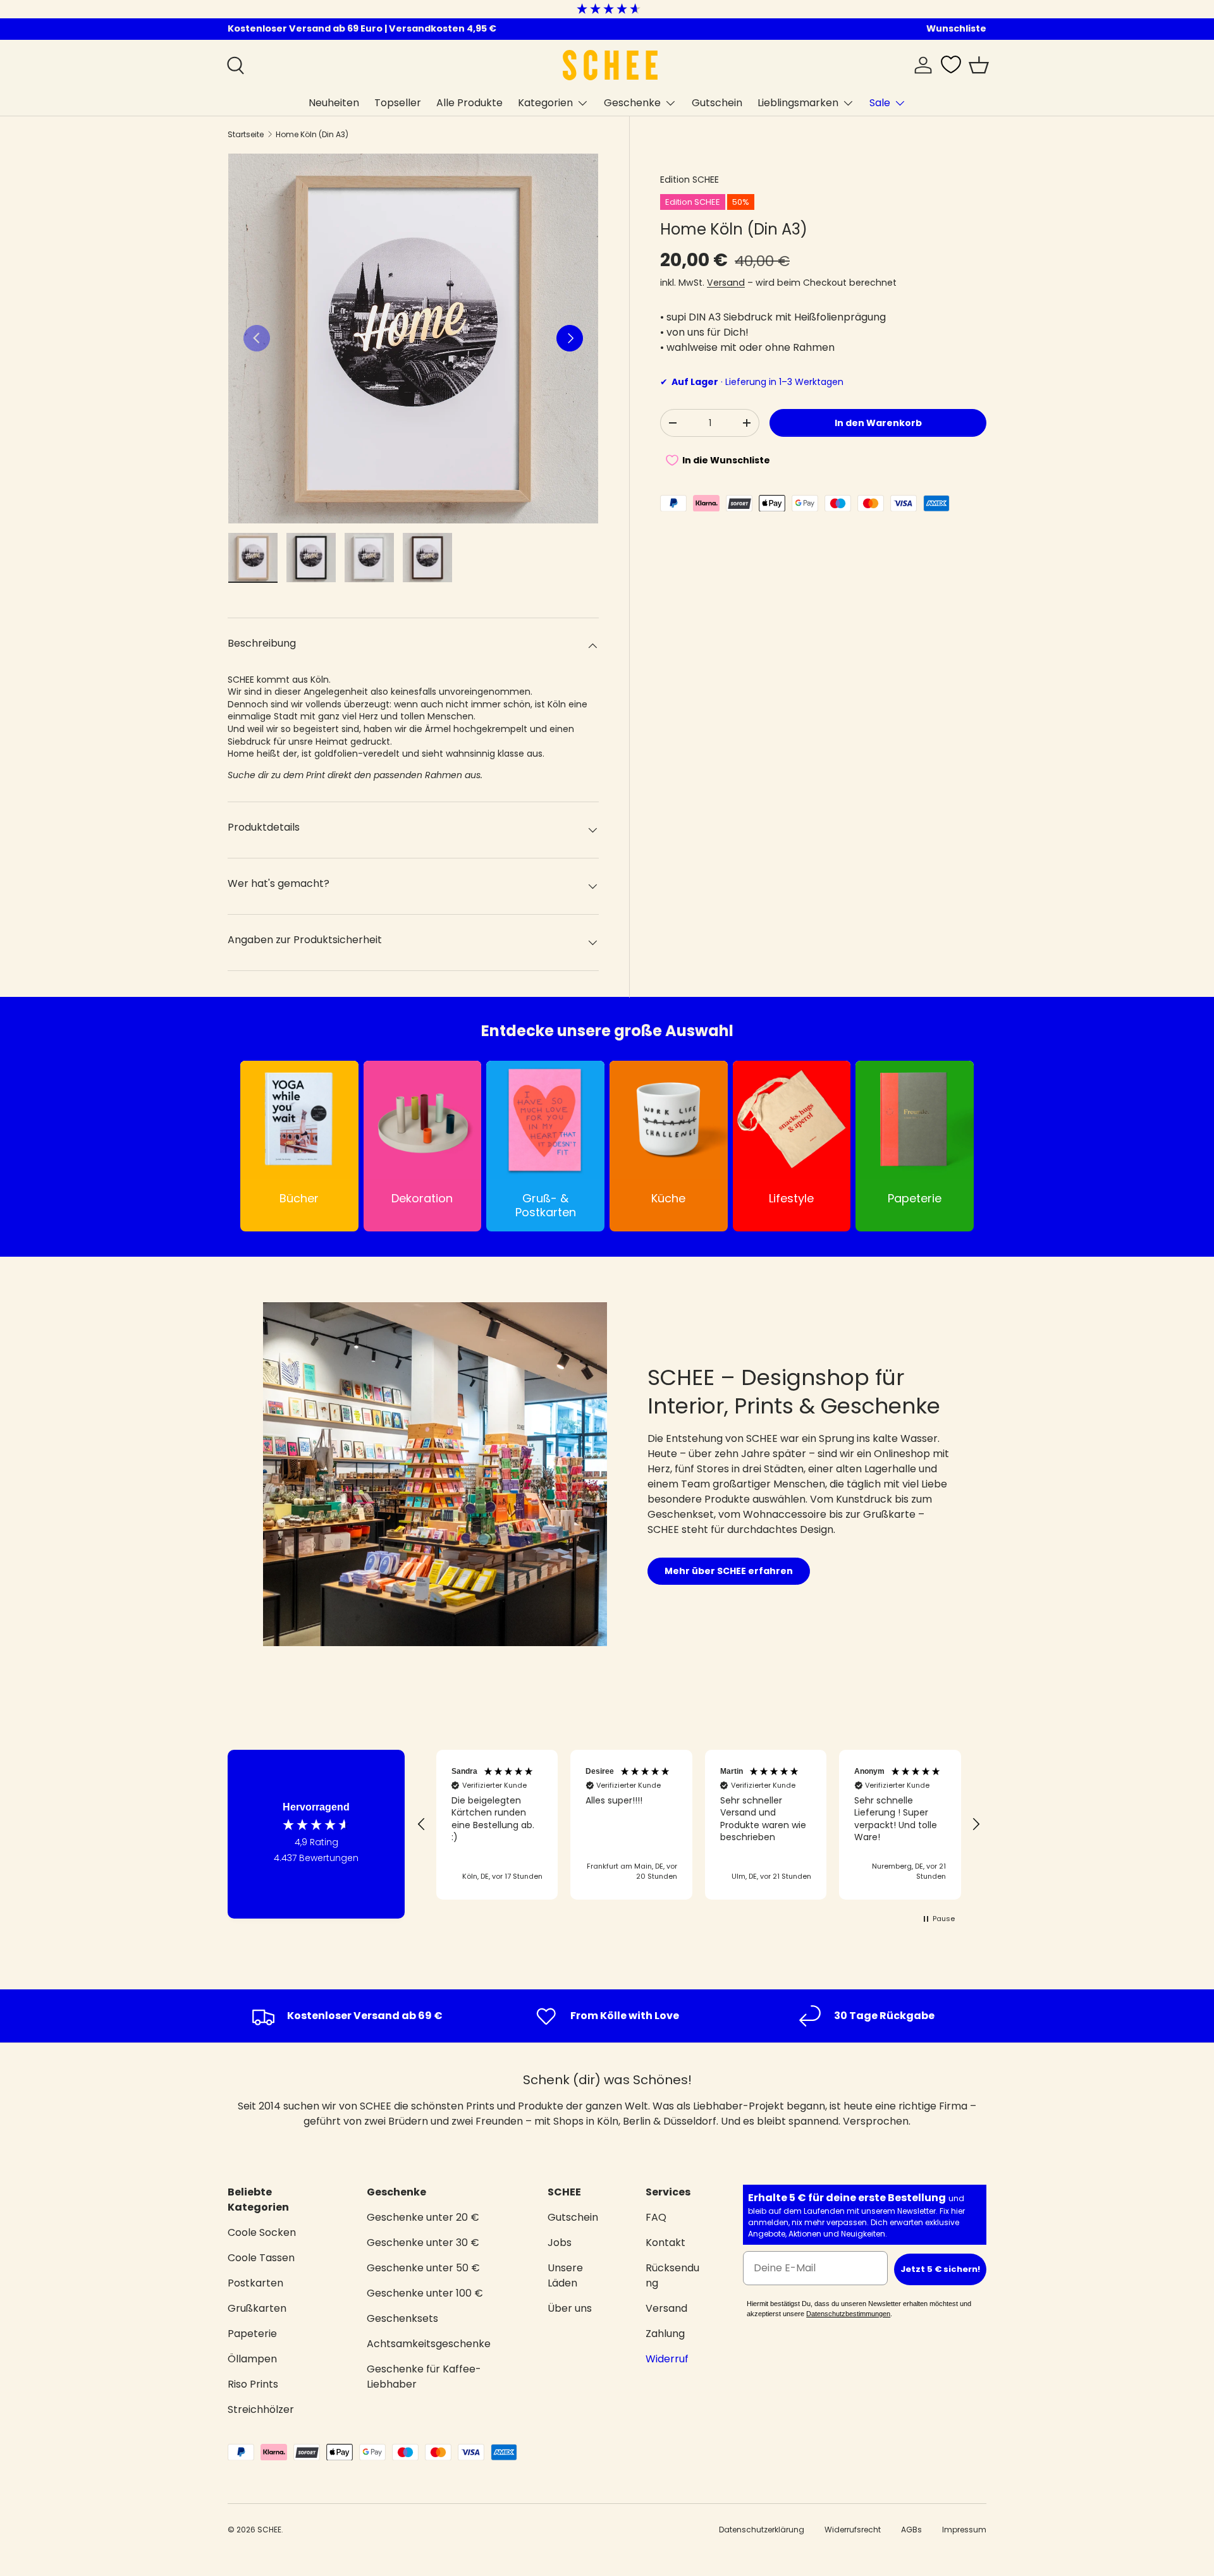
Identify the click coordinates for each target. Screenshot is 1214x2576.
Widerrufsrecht (853, 2530)
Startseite (246, 134)
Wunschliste (956, 28)
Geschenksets (402, 2318)
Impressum (964, 2530)
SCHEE (269, 2530)
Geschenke (632, 103)
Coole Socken (262, 2232)
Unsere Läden (565, 2275)
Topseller (398, 103)
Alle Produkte (469, 103)
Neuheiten (334, 103)
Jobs (560, 2243)
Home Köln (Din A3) (312, 134)
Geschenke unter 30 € (423, 2243)
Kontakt (665, 2243)
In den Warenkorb (878, 423)
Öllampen (252, 2359)
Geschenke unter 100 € (425, 2293)
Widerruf (667, 2359)
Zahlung (665, 2334)
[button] (979, 65)
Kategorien (545, 103)
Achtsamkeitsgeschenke (429, 2344)
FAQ (656, 2217)
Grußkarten (257, 2308)
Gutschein (717, 103)
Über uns (570, 2308)
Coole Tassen (261, 2258)
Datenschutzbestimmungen (848, 2314)
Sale (880, 103)
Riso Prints (253, 2384)
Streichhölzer (261, 2409)
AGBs (911, 2530)
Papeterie (252, 2334)
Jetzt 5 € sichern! (940, 2269)
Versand (726, 283)
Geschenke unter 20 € (423, 2217)
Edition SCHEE (690, 180)
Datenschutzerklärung (762, 2530)
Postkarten (255, 2283)
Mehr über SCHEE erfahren (729, 1571)
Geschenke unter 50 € (423, 2268)
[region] (699, 1825)
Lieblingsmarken (798, 103)
